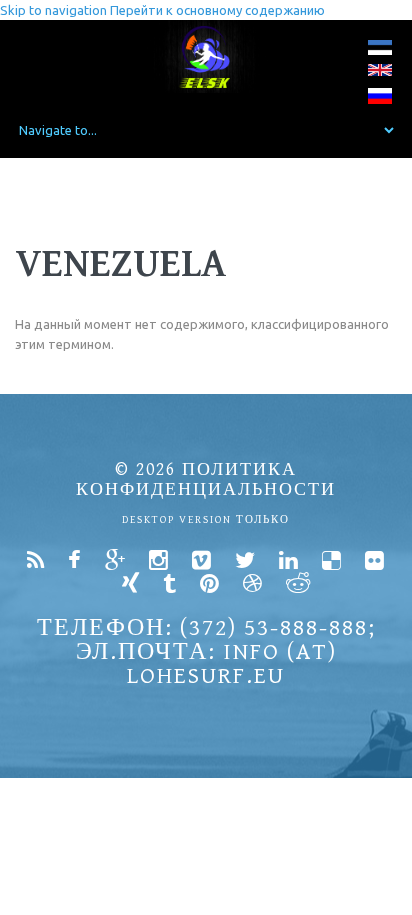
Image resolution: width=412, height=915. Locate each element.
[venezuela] (380, 51)
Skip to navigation (53, 10)
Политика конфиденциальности (206, 479)
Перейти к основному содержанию (217, 10)
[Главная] (206, 56)
